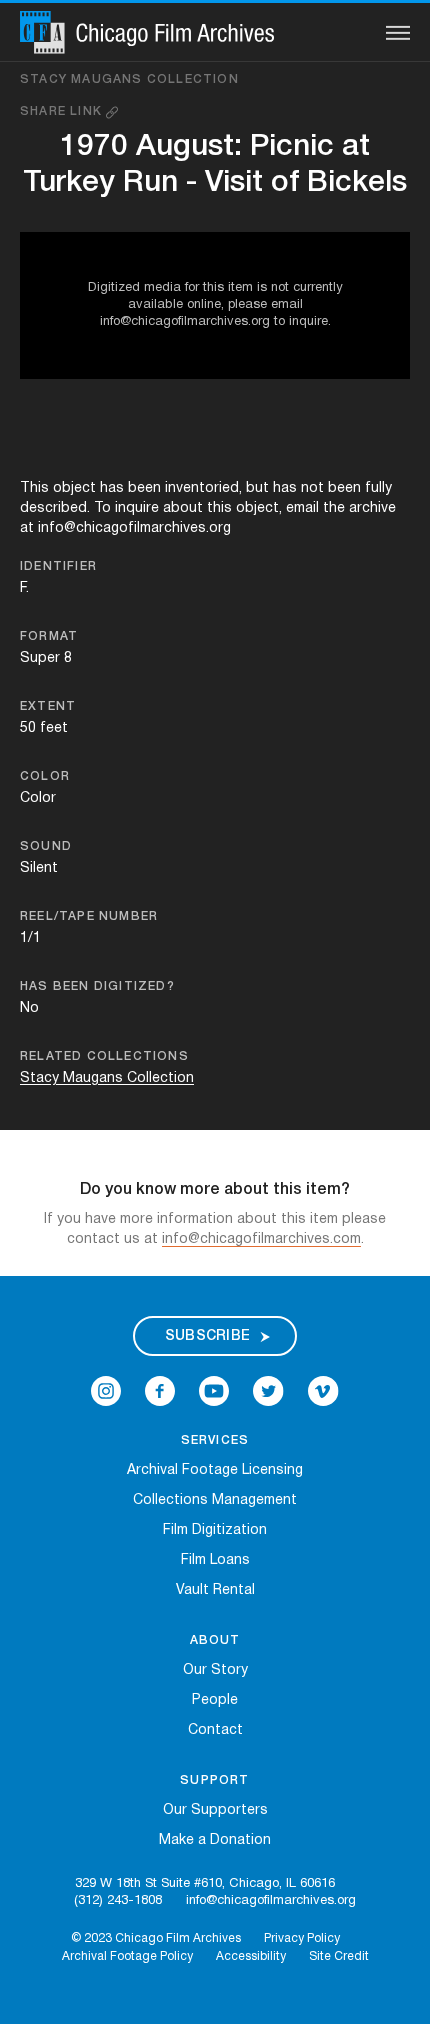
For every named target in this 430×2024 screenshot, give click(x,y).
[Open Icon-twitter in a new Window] (268, 1391)
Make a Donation (215, 1840)
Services (215, 1440)
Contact (215, 1730)
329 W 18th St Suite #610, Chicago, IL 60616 (205, 1884)
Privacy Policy (302, 1938)
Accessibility (251, 1956)
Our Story (215, 1670)
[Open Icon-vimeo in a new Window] (323, 1391)
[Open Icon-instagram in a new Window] (106, 1391)
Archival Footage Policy (127, 1956)
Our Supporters (215, 1810)
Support (214, 1780)
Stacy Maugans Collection (129, 79)
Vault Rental (215, 1590)
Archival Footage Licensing (215, 1470)
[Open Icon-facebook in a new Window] (160, 1391)
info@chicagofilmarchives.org (271, 1901)
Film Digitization (215, 1530)
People (215, 1700)
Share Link (63, 111)
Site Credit (339, 1956)
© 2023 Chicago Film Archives (156, 1938)
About (215, 1640)
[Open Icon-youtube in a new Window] (214, 1391)
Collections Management (215, 1500)
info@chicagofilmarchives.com (261, 1239)
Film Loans (215, 1560)
